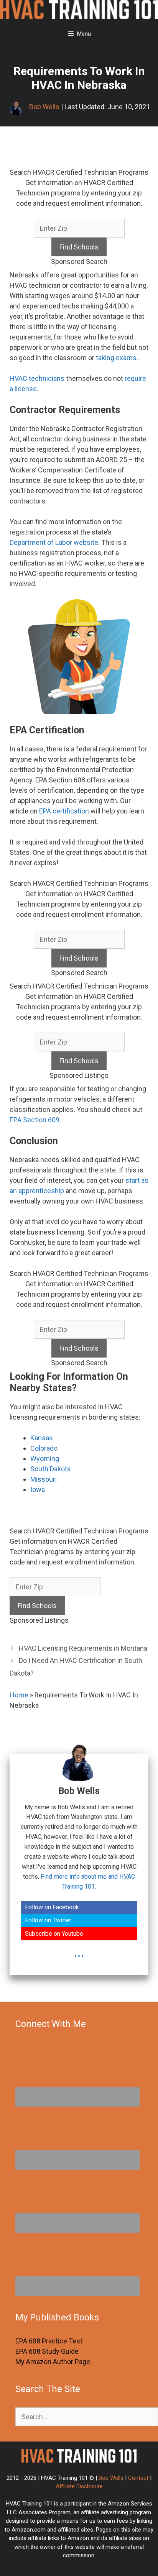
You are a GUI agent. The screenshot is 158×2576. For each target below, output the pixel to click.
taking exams (116, 358)
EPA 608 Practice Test (49, 2341)
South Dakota (50, 1469)
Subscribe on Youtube (54, 1934)
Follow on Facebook (52, 1907)
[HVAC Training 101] (79, 11)
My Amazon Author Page (53, 2362)
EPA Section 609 (35, 1120)
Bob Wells (111, 2478)
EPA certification (64, 811)
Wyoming (45, 1459)
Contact (138, 2478)
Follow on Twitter (48, 1920)
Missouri (44, 1479)
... (79, 1953)
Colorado (44, 1448)
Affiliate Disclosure (79, 2486)
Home (19, 1695)
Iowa (38, 1490)
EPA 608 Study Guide (47, 2351)
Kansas (42, 1438)
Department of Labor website (54, 542)
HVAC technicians (37, 378)
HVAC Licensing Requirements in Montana (83, 1648)
